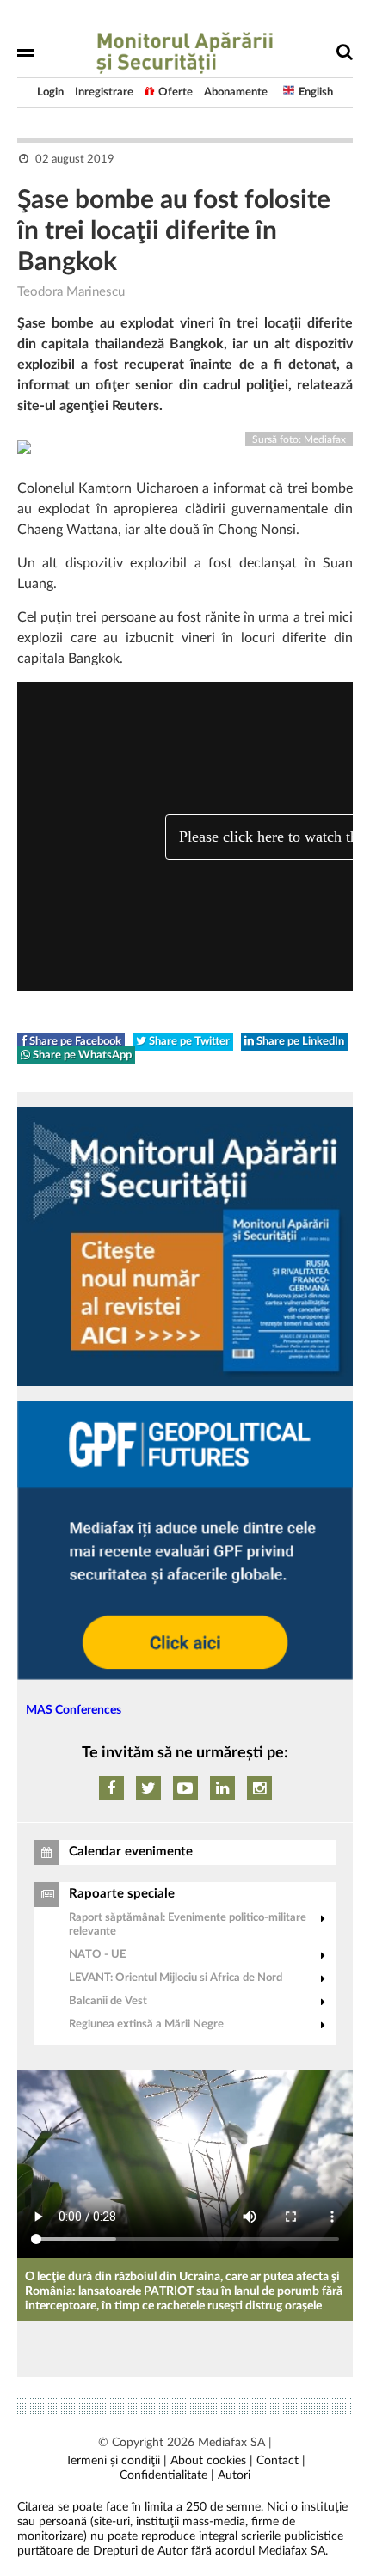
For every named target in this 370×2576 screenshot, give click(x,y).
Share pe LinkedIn (299, 1042)
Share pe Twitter (188, 1042)
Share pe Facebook (74, 1042)
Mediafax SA (231, 2443)
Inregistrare (104, 92)
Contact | (281, 2461)
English (316, 92)
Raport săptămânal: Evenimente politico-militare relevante (188, 1925)
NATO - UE (97, 1955)
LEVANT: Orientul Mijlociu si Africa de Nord (176, 1978)
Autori (234, 2475)
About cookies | (212, 2461)
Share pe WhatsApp (81, 1055)
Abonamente (236, 92)
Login (50, 92)
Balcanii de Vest (108, 2001)
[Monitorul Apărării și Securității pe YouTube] (185, 1788)
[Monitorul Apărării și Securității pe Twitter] (148, 1788)
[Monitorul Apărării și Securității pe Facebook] (111, 1788)
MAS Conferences (74, 1710)
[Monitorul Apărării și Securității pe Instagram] (259, 1788)
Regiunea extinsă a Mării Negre (146, 2024)
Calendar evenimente (131, 1852)
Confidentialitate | (167, 2475)
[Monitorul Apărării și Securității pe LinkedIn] (222, 1788)
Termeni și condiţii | (116, 2461)
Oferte (176, 92)
